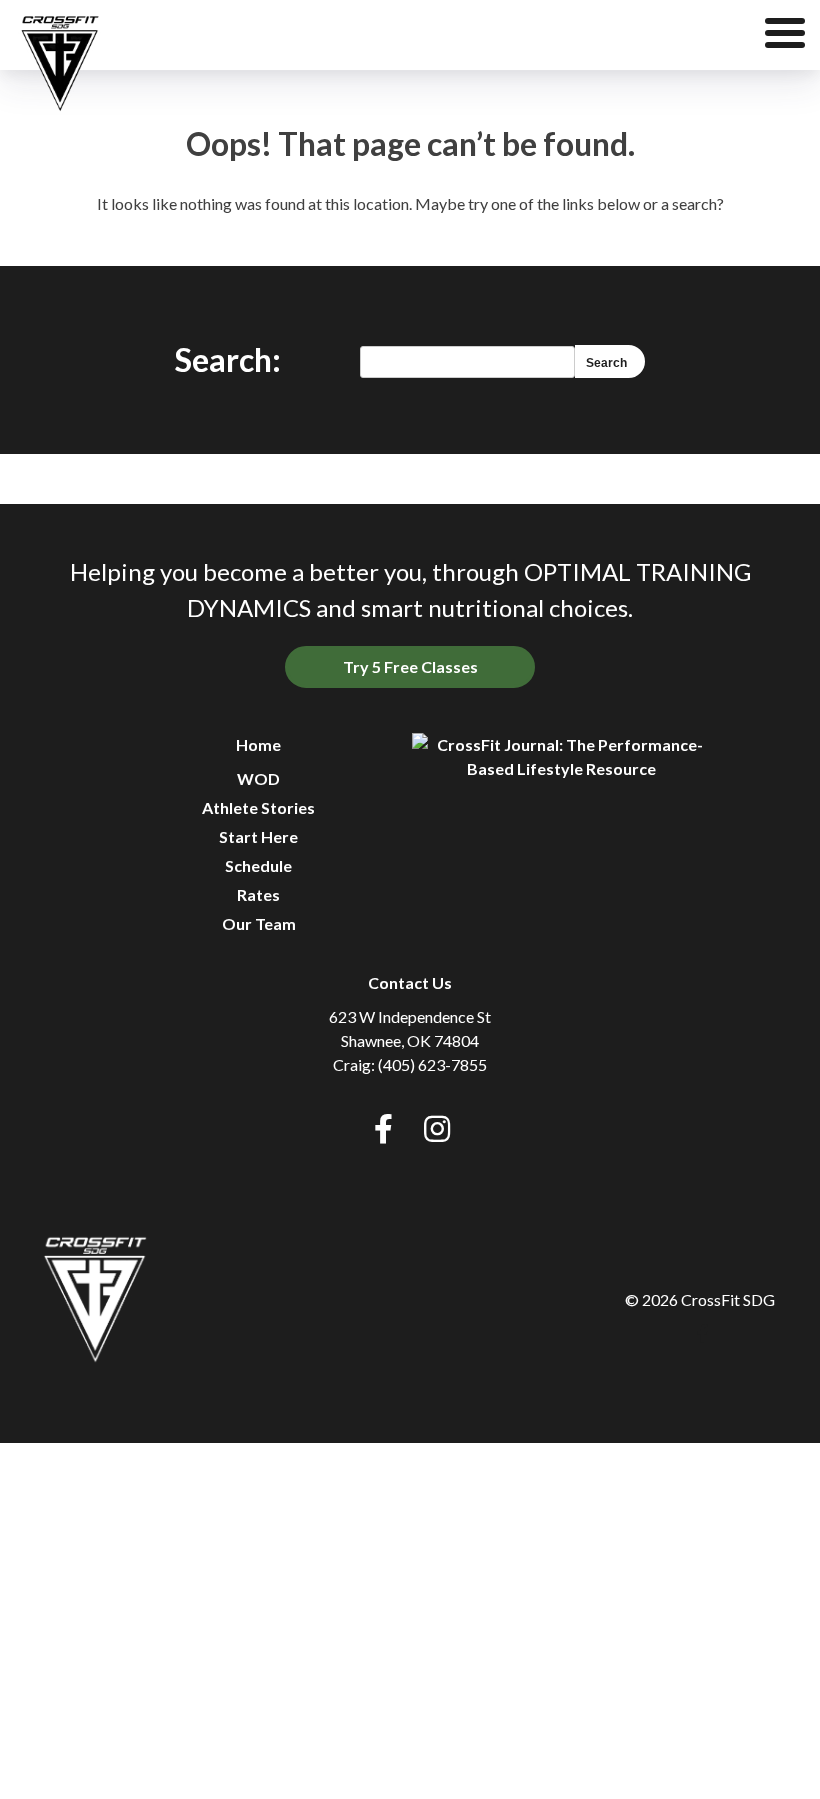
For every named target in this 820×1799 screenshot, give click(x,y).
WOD (258, 778)
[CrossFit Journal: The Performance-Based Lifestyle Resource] (562, 757)
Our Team (259, 923)
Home (258, 744)
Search (606, 363)
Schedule (258, 865)
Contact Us (410, 982)
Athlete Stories (258, 807)
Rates (258, 894)
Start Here (258, 836)
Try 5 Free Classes (410, 666)
